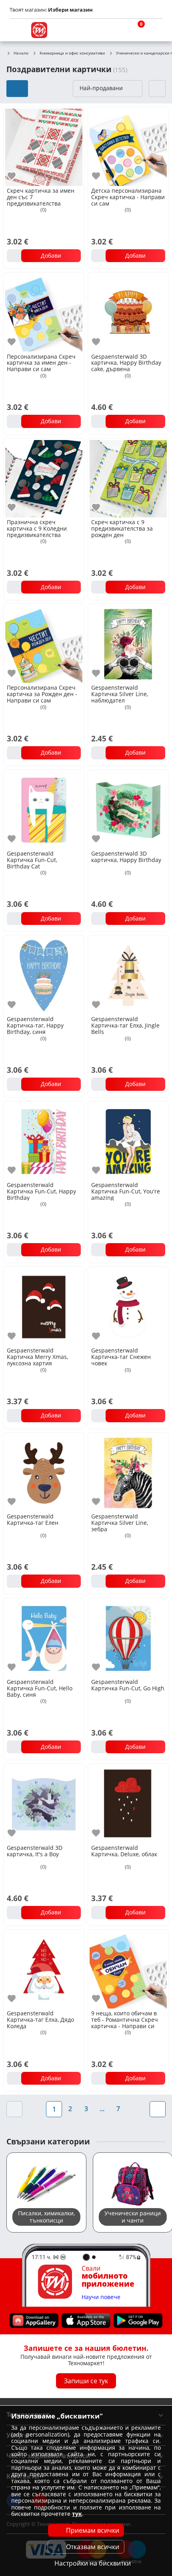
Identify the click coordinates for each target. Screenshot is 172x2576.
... (102, 2109)
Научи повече (101, 2297)
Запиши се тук (86, 2381)
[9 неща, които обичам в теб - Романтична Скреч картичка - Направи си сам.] (128, 1969)
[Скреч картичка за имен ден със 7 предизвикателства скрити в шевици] (44, 146)
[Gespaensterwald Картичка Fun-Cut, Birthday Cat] (44, 809)
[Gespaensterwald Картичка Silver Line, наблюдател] (128, 643)
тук (77, 2514)
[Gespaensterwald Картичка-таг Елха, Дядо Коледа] (44, 1969)
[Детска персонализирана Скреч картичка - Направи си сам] (128, 146)
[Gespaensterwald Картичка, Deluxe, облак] (128, 1803)
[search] (116, 30)
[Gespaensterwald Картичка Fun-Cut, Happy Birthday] (44, 1141)
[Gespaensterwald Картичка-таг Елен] (44, 1472)
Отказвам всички (93, 2547)
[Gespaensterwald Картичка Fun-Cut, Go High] (128, 1638)
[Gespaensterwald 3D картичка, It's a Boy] (44, 1803)
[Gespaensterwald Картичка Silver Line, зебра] (128, 1472)
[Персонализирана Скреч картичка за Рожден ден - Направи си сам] (44, 643)
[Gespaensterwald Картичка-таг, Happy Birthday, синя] (44, 975)
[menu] (18, 30)
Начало (21, 53)
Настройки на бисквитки (93, 2563)
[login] (154, 30)
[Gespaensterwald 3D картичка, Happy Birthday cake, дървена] (128, 312)
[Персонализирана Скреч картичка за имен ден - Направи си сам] (44, 312)
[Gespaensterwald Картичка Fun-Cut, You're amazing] (128, 1141)
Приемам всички (93, 2530)
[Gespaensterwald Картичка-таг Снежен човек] (128, 1306)
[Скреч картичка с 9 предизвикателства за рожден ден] (128, 478)
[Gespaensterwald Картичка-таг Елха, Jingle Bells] (128, 975)
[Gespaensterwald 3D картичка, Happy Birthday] (128, 809)
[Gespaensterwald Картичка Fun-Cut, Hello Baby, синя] (44, 1638)
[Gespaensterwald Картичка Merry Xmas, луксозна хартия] (44, 1306)
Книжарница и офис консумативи (72, 53)
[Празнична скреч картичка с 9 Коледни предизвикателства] (44, 478)
